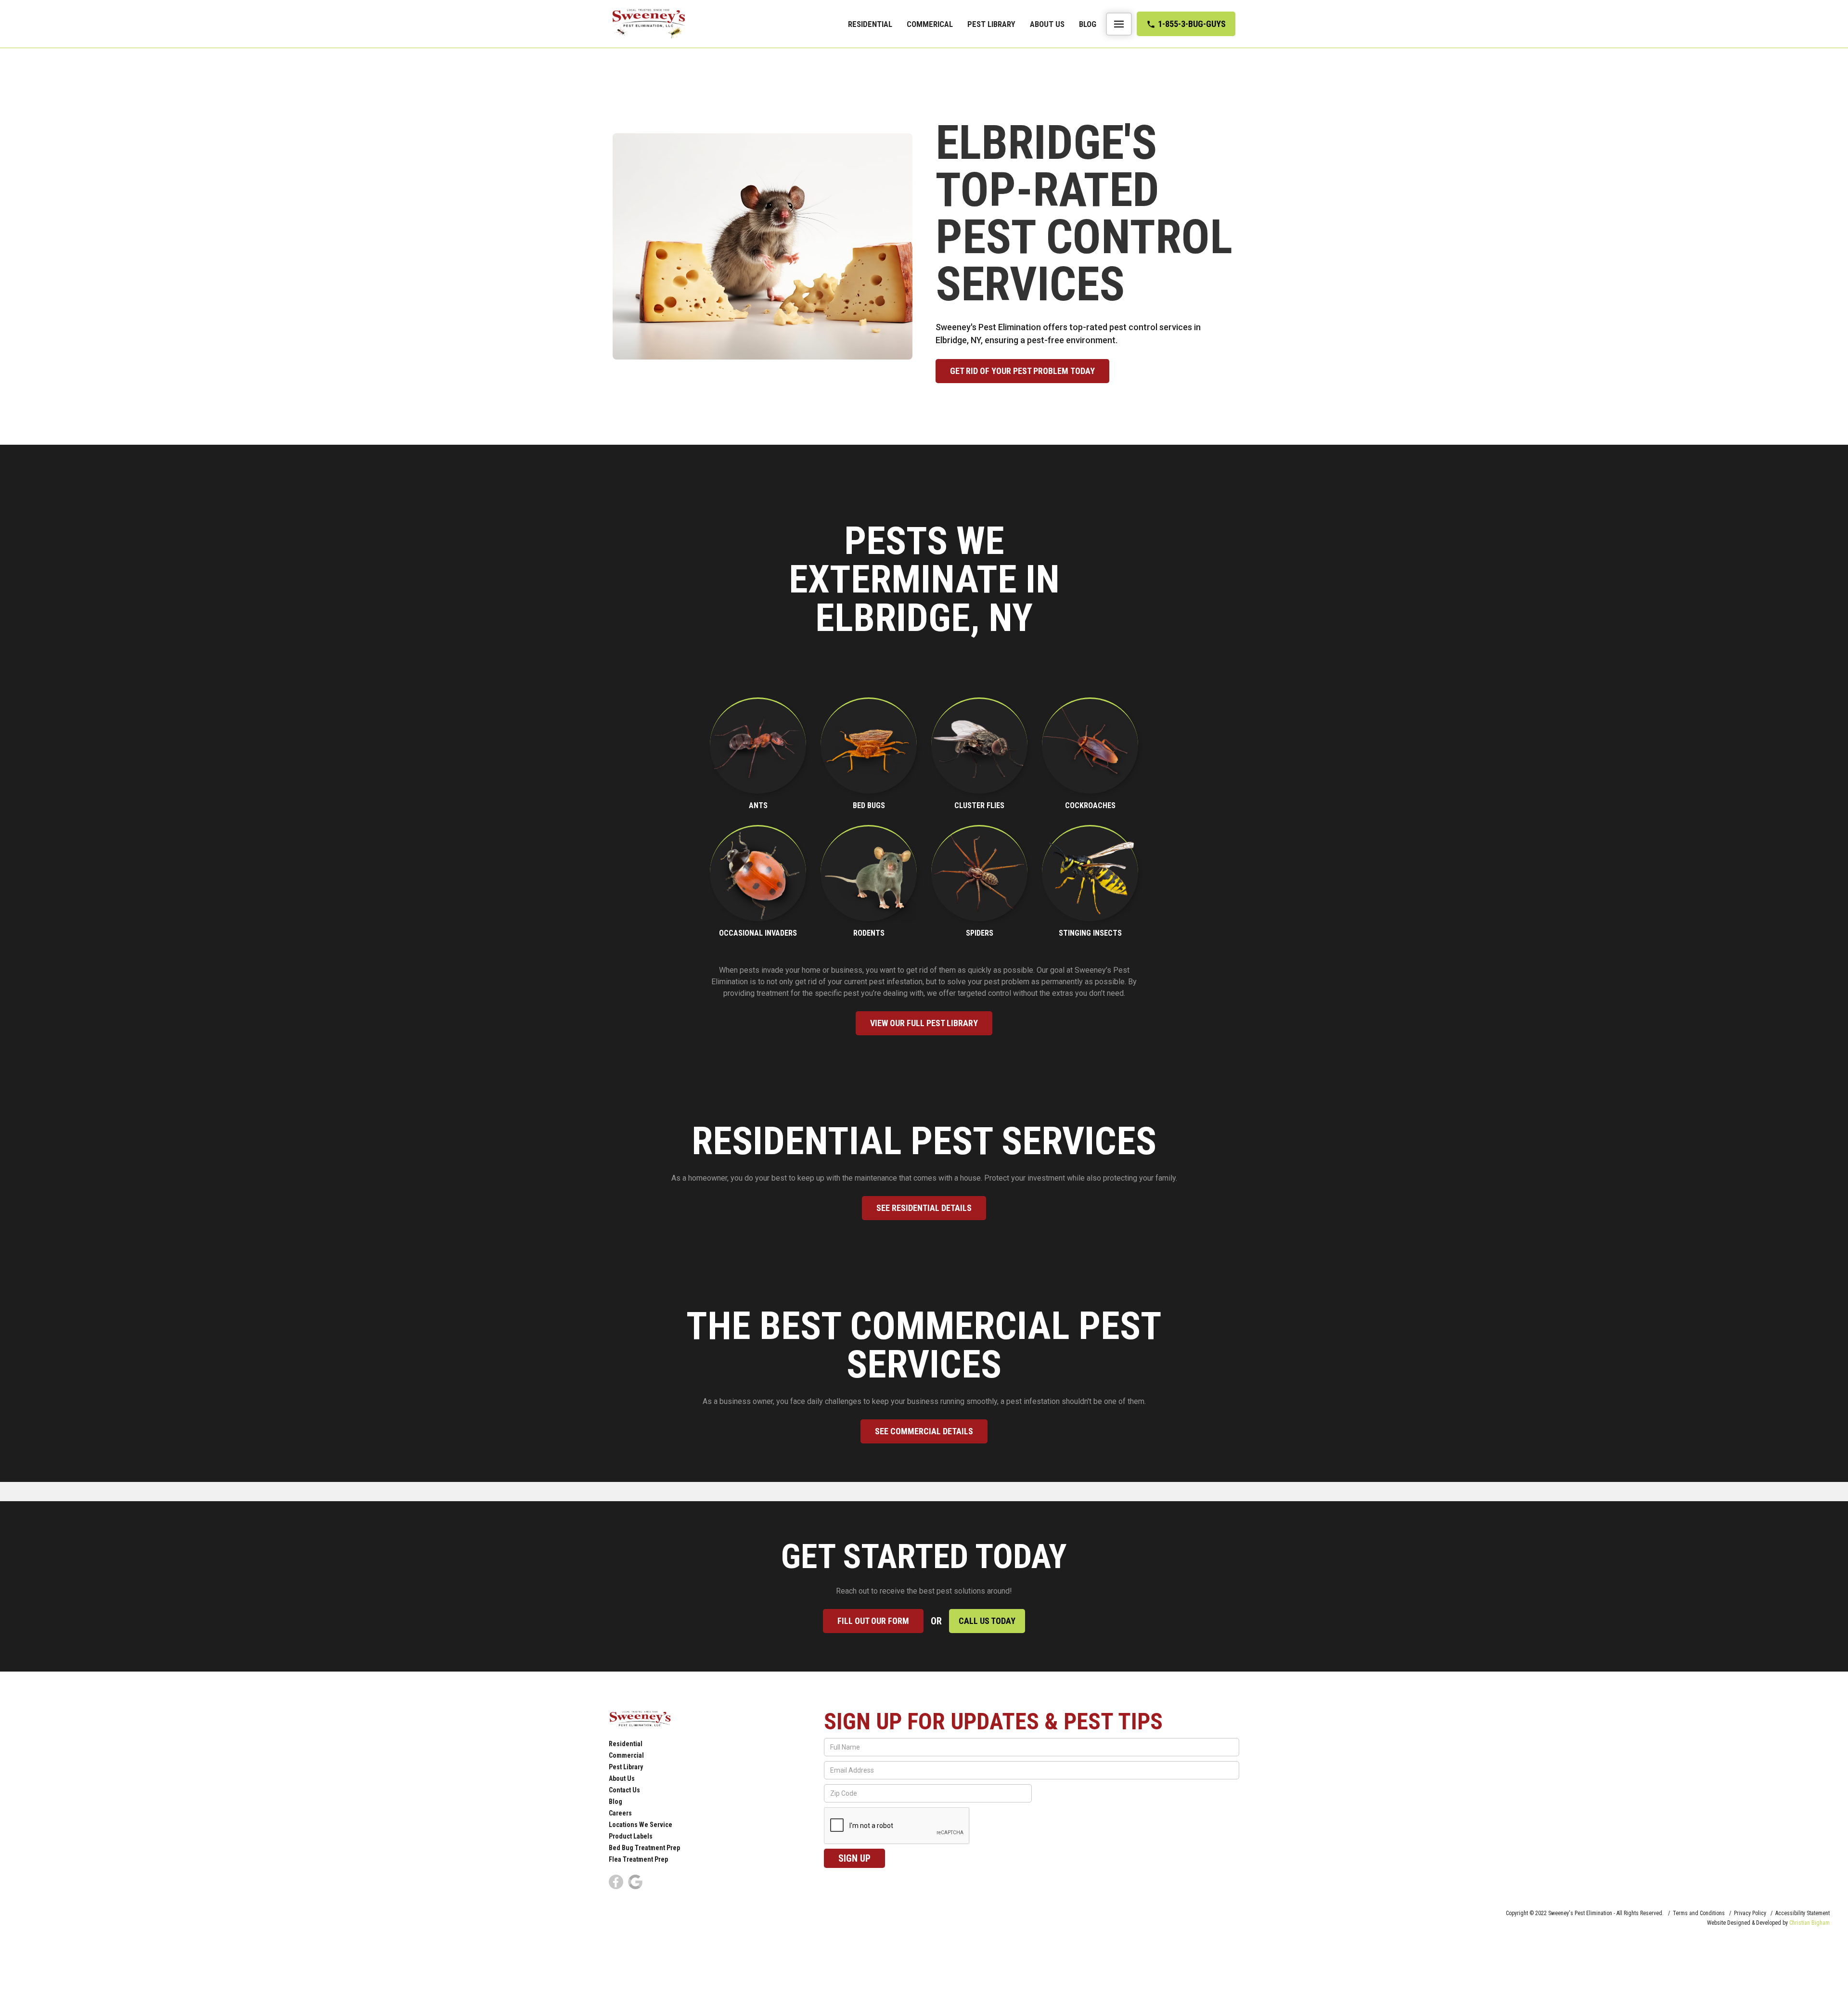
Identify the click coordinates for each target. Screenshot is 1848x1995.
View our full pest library (924, 1023)
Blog (1088, 24)
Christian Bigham (1809, 1923)
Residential (870, 24)
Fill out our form (873, 1621)
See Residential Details (924, 1208)
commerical (930, 24)
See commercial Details (924, 1431)
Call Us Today (987, 1621)
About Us (1047, 24)
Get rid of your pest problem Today (1022, 371)
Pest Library (991, 24)
